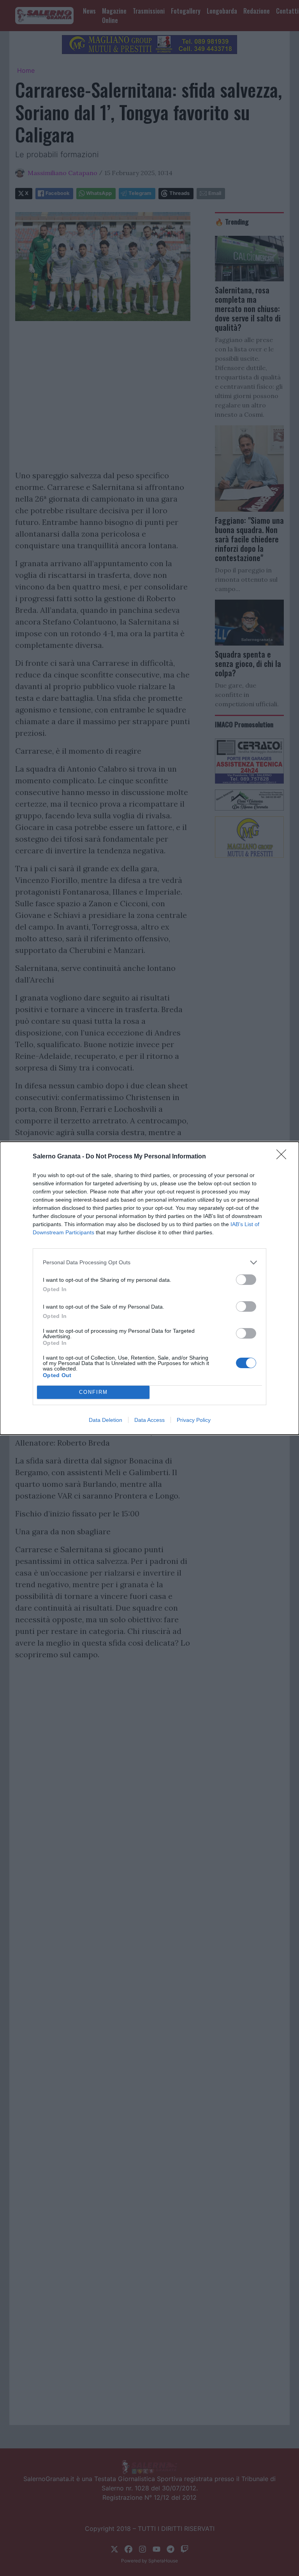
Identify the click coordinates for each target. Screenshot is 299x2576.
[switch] (246, 1280)
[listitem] (149, 1263)
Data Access (149, 1420)
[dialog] (149, 1288)
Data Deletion (106, 1420)
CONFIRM (93, 1392)
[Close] (284, 1157)
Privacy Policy (194, 1420)
